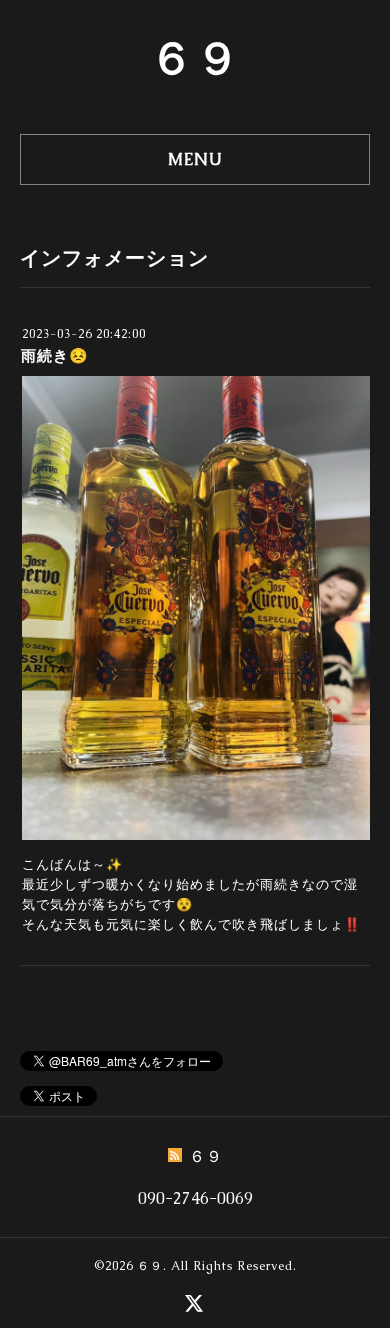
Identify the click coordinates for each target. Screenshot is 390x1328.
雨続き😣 (55, 355)
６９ (195, 58)
